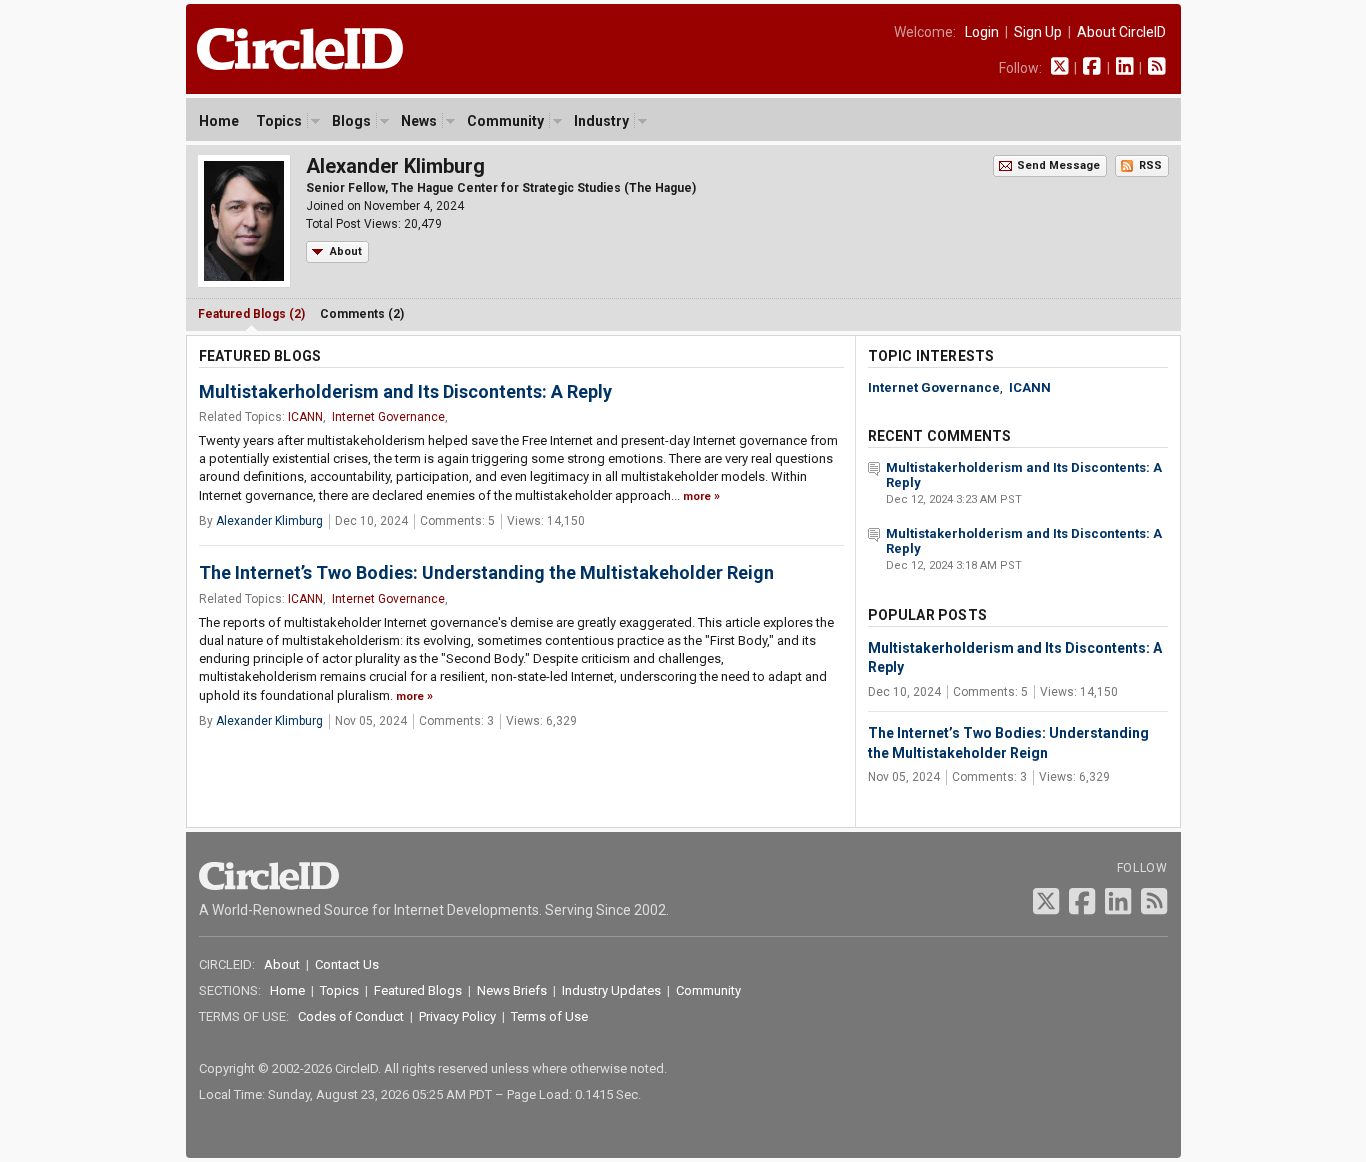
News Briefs (512, 990)
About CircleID (1121, 32)
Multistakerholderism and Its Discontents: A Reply (405, 391)
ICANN (305, 417)
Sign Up (1038, 32)
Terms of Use (549, 1016)
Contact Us (347, 964)
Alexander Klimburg (269, 521)
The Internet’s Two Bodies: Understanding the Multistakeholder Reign (486, 572)
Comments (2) (362, 314)
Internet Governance (388, 417)
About (346, 251)
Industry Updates (611, 990)
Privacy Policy (457, 1016)
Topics (279, 121)
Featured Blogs (418, 990)
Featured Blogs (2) (251, 314)
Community (505, 121)
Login (982, 32)
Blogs (351, 121)
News (419, 121)
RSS (1150, 165)
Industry (601, 121)
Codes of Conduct (351, 1016)
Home (219, 121)
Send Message (1058, 165)
